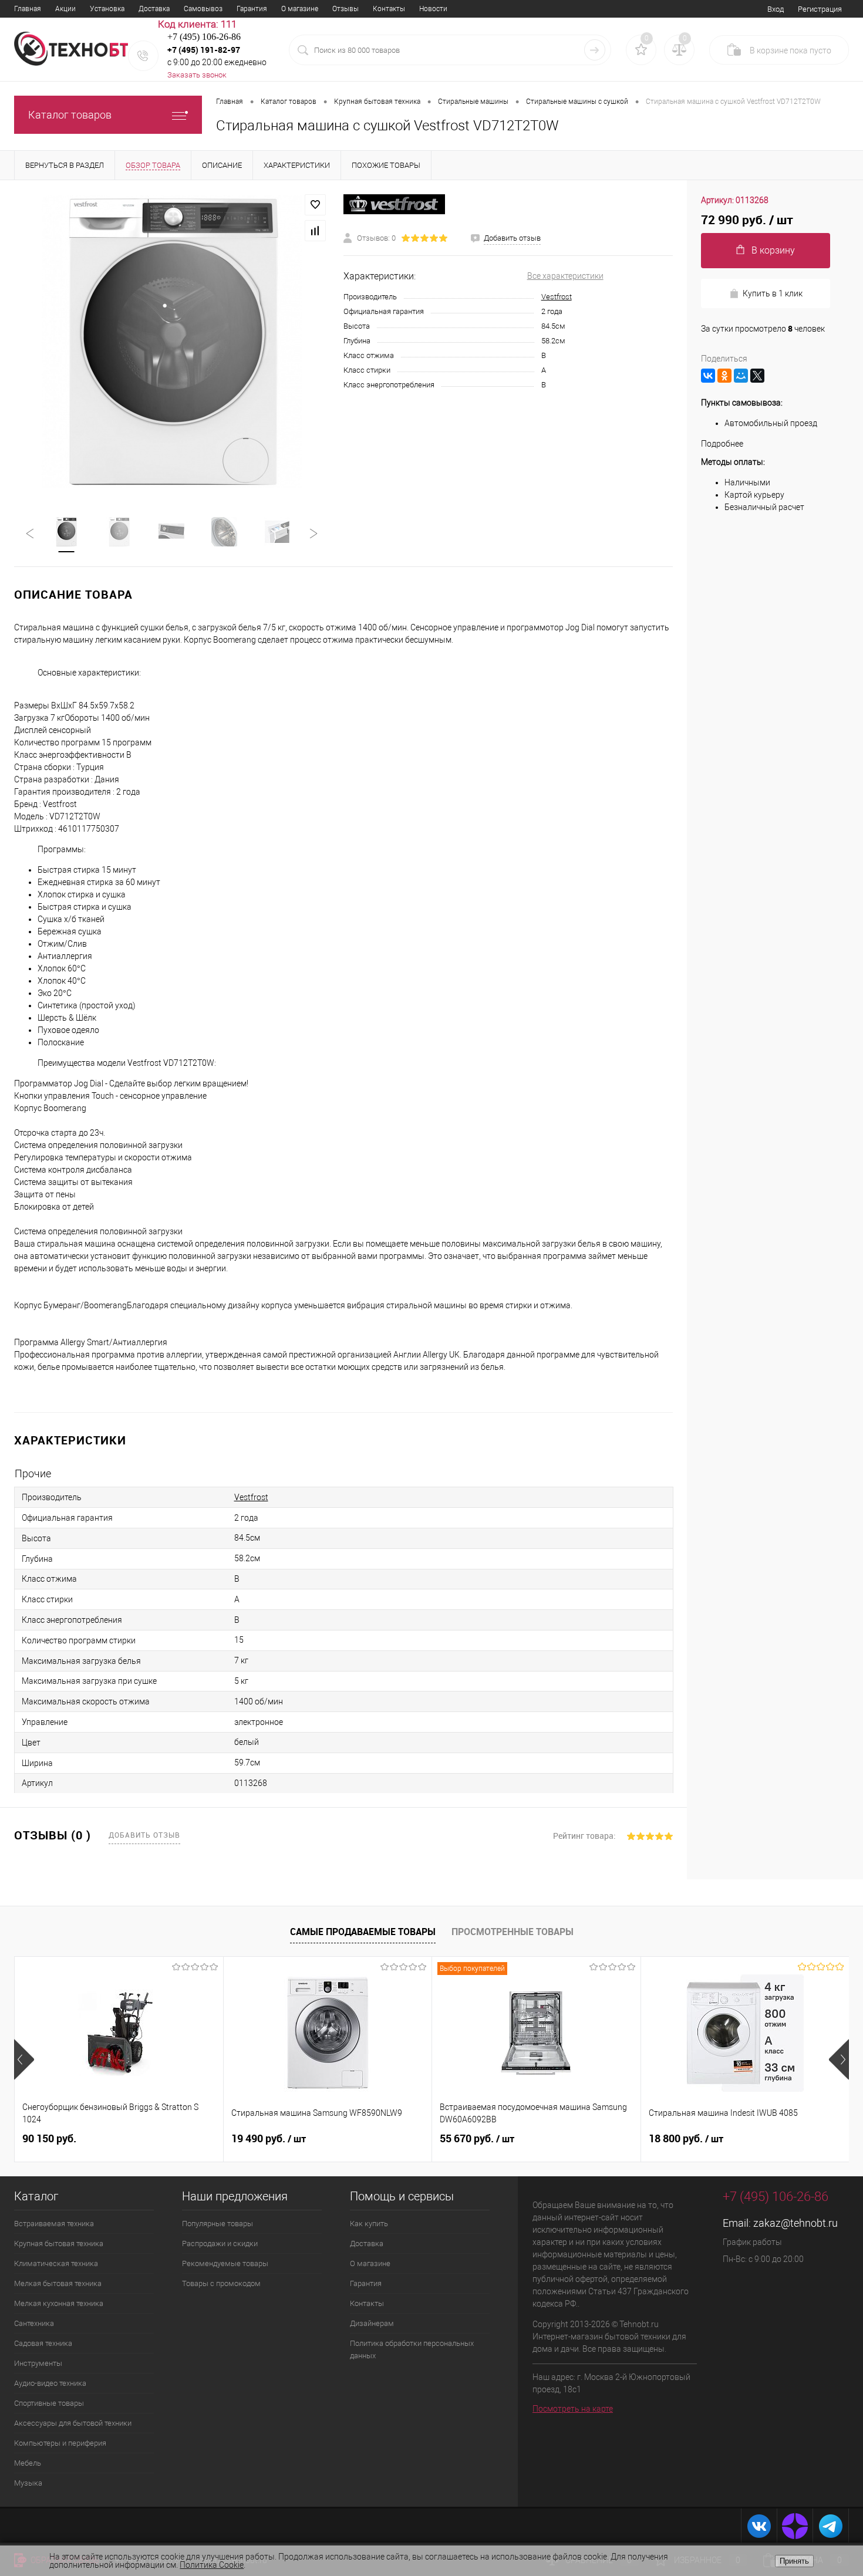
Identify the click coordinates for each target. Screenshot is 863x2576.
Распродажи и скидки (220, 2244)
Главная (28, 9)
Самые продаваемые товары (363, 1932)
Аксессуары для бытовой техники (73, 2423)
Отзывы (345, 9)
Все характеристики (565, 276)
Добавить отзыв (144, 1835)
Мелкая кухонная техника (59, 2303)
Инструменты (38, 2363)
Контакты (389, 9)
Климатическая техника (56, 2263)
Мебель (28, 2463)
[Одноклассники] (724, 376)
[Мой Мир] (741, 376)
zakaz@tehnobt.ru (795, 2223)
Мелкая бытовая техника (58, 2283)
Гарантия (252, 9)
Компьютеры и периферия (60, 2443)
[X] (757, 376)
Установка (107, 9)
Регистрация (820, 9)
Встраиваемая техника (54, 2224)
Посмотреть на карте (573, 2409)
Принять (794, 2561)
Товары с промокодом (221, 2283)
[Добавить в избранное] (315, 205)
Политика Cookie (212, 2565)
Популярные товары (218, 2224)
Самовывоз (203, 9)
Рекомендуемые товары (225, 2263)
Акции (65, 9)
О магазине (300, 9)
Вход (776, 9)
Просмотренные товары (513, 1932)
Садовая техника (43, 2343)
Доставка (154, 9)
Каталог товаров (70, 115)
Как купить (369, 2224)
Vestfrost (557, 297)
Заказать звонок (197, 75)
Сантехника (34, 2323)
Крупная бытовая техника (59, 2244)
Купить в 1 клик (773, 293)
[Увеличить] (172, 341)
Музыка (28, 2483)
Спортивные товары (49, 2403)
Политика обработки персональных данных (412, 2349)
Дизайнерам (372, 2323)
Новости (433, 9)
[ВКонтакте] (708, 376)
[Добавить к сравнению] (315, 231)
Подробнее (722, 444)
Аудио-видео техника (50, 2383)
